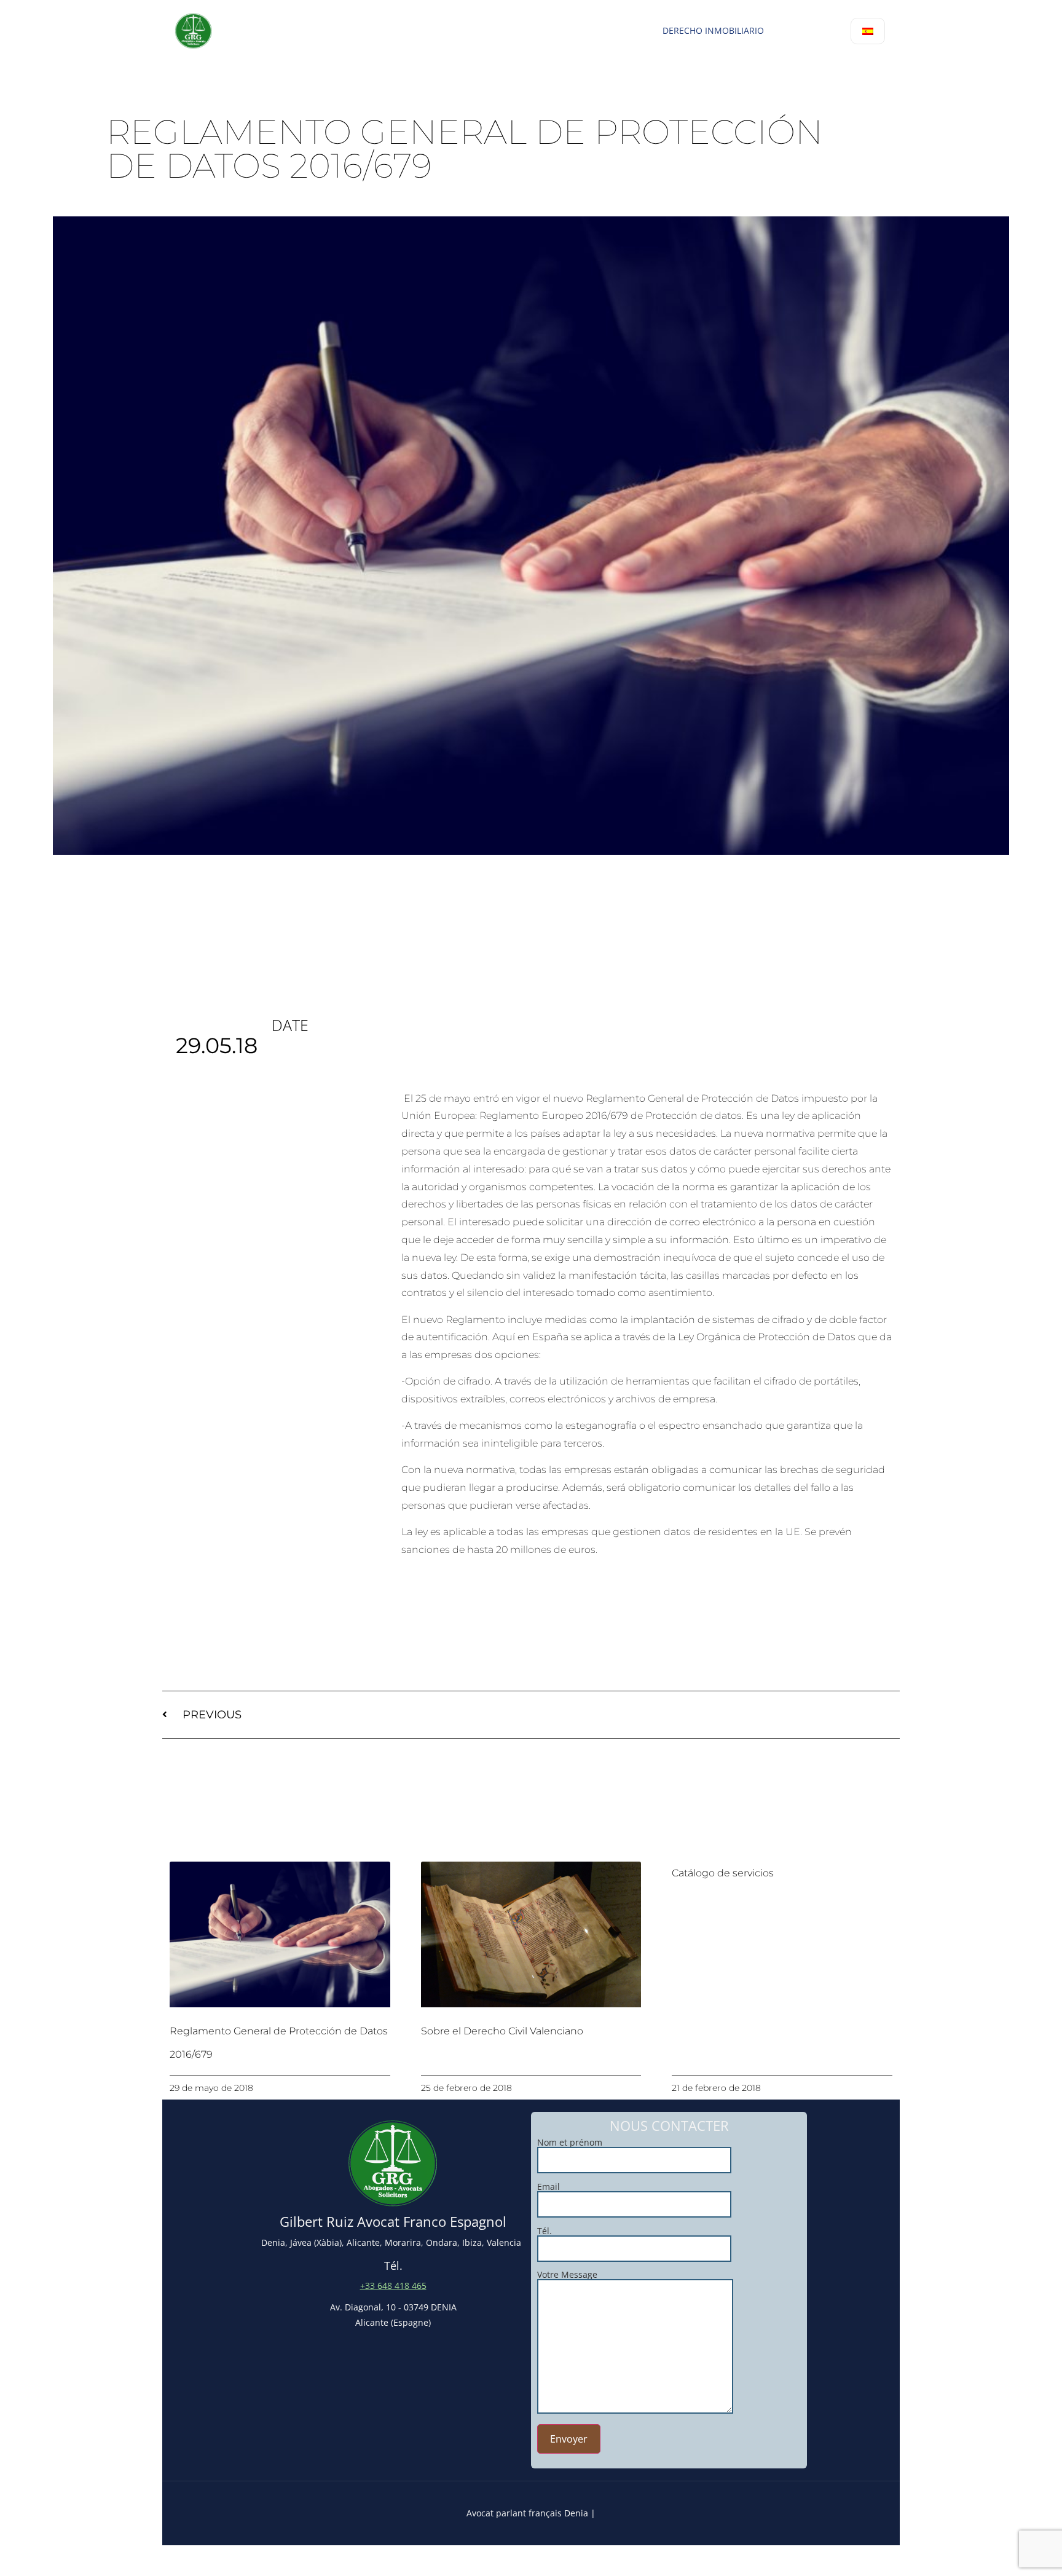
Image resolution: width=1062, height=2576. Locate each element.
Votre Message (567, 2275)
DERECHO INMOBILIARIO (713, 30)
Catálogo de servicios (723, 1873)
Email (549, 2187)
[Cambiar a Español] (868, 31)
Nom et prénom (570, 2143)
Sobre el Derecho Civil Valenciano (502, 2031)
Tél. (545, 2232)
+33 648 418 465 (393, 2286)
